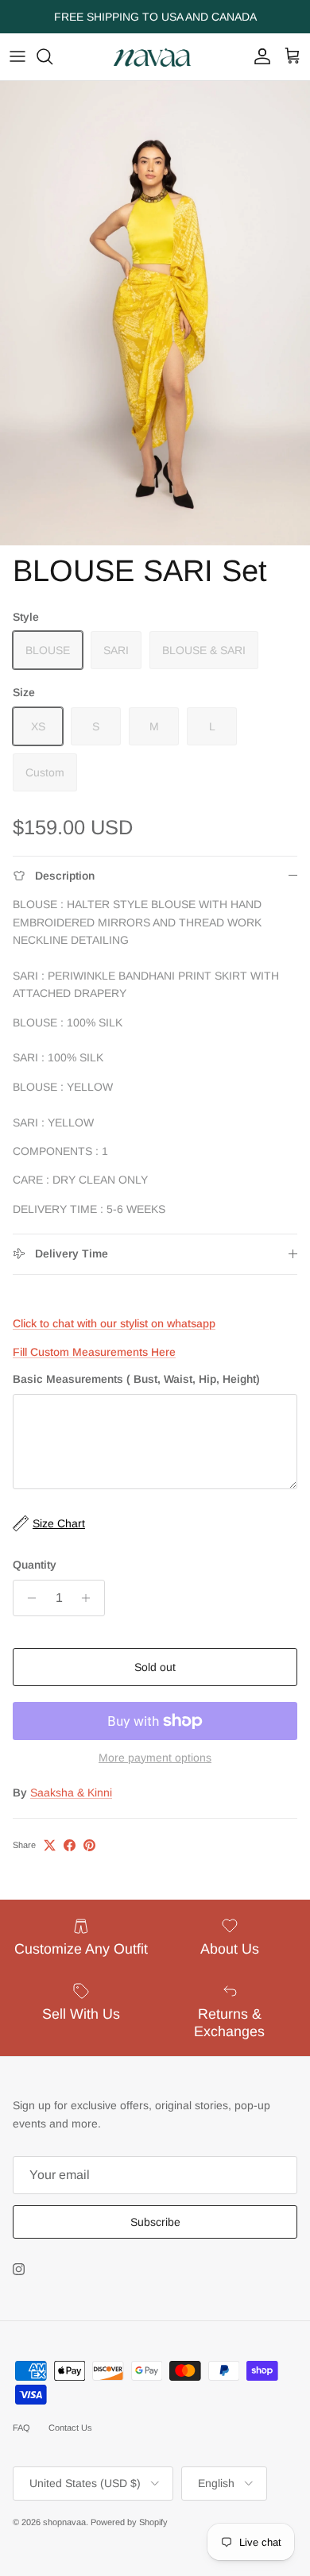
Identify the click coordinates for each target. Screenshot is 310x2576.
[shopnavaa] (155, 57)
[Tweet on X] (50, 1845)
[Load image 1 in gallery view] (155, 313)
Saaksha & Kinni (71, 1792)
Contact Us (70, 2428)
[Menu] (17, 56)
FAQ (21, 2428)
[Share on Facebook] (70, 1845)
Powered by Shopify (129, 2522)
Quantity (35, 1565)
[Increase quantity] (90, 1598)
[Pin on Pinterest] (89, 1845)
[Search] (52, 56)
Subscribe (155, 2222)
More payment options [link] (155, 1758)
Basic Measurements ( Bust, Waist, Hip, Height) (136, 1379)
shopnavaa (64, 2522)
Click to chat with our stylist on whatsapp (114, 1323)
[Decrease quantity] (27, 1598)
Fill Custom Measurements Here (94, 1352)
